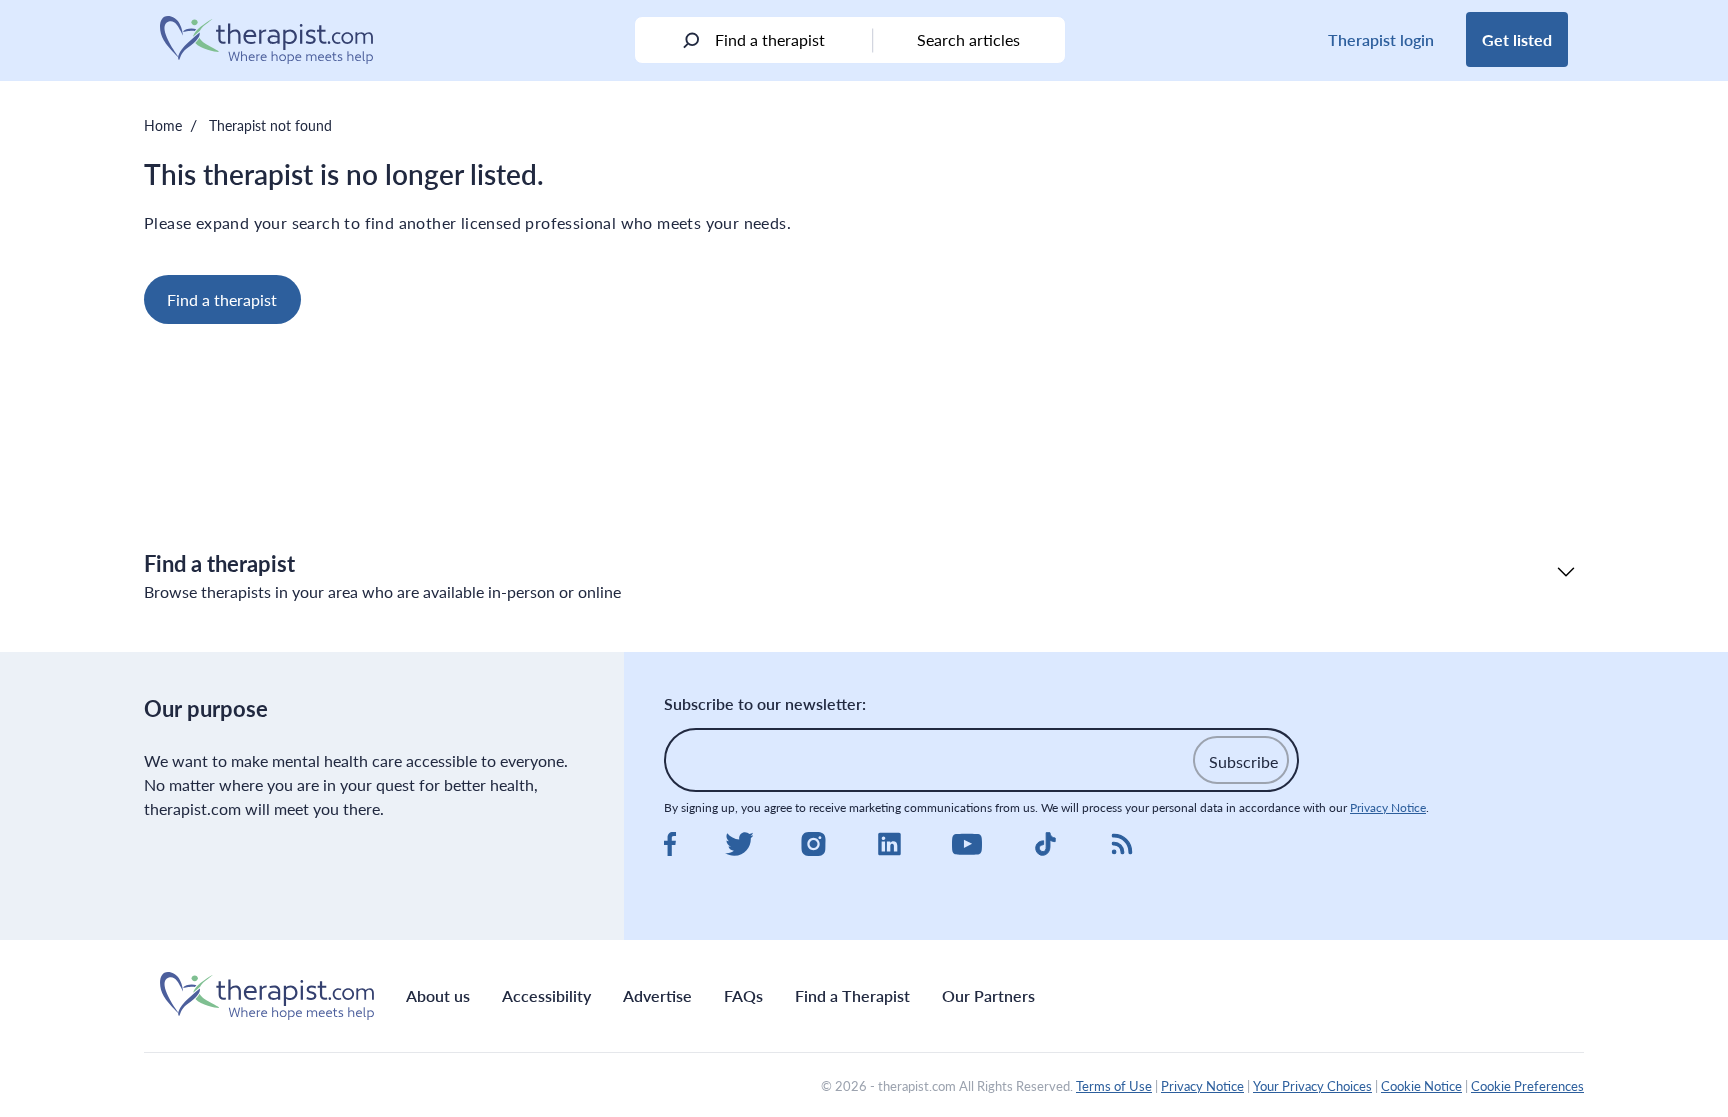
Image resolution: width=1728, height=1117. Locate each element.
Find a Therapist (852, 995)
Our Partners (988, 995)
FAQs (743, 995)
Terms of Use (1114, 1086)
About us (438, 995)
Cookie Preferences (1527, 1086)
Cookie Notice (1421, 1086)
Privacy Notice (1388, 807)
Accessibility (546, 995)
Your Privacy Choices (1312, 1086)
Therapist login (1381, 39)
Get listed (1517, 39)
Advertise (657, 995)
